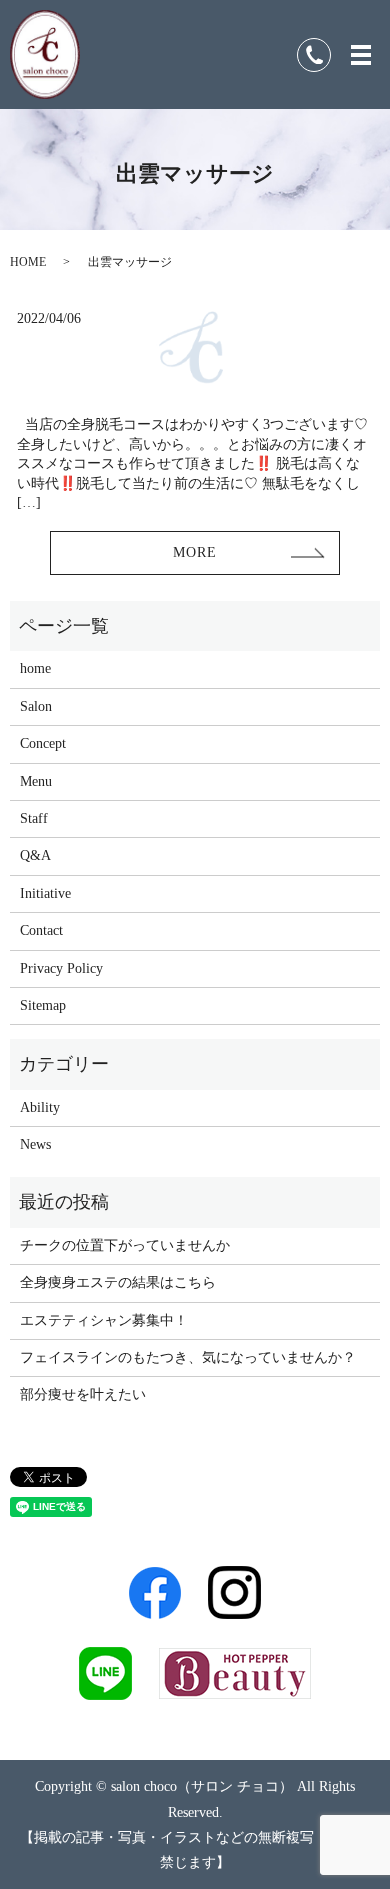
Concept (43, 743)
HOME (28, 262)
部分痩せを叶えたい (83, 1394)
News (35, 1144)
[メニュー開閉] (361, 55)
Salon (36, 706)
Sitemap (43, 1005)
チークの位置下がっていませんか (125, 1245)
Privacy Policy (61, 968)
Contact (41, 930)
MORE (195, 552)
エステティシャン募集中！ (104, 1320)
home (35, 668)
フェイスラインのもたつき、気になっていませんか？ (188, 1357)
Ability (40, 1107)
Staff (34, 818)
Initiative (45, 893)
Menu (36, 781)
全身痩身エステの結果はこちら (118, 1282)
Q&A (35, 855)
